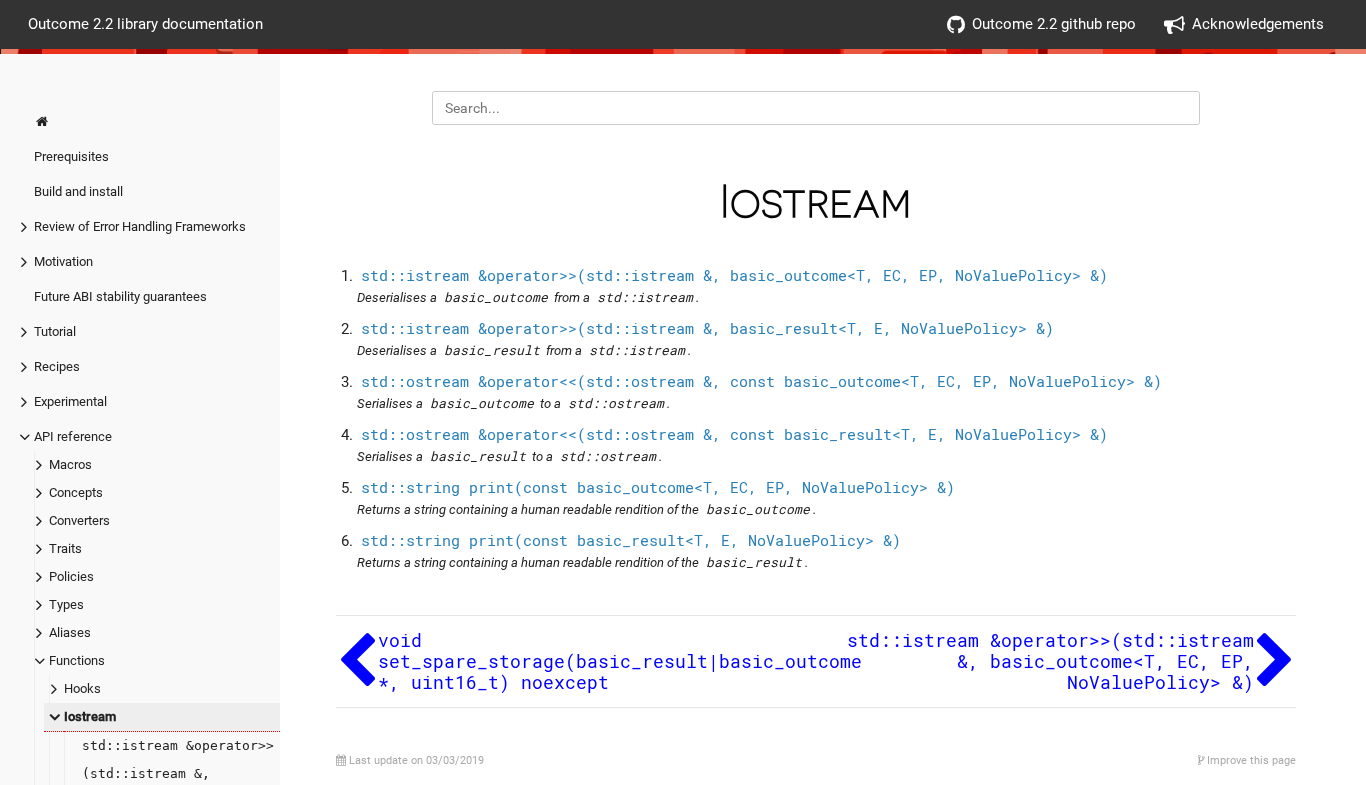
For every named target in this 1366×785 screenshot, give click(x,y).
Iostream (90, 716)
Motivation (63, 261)
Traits (65, 548)
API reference (73, 436)
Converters (79, 520)
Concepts (76, 492)
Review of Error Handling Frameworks (140, 226)
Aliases (70, 632)
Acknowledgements (1258, 24)
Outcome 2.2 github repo (1054, 24)
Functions (77, 660)
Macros (70, 464)
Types (66, 604)
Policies (71, 576)
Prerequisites (71, 156)
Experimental (70, 401)
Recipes (57, 366)
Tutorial (55, 331)
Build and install (78, 191)
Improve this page (1250, 760)
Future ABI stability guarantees (120, 296)
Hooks (82, 688)
